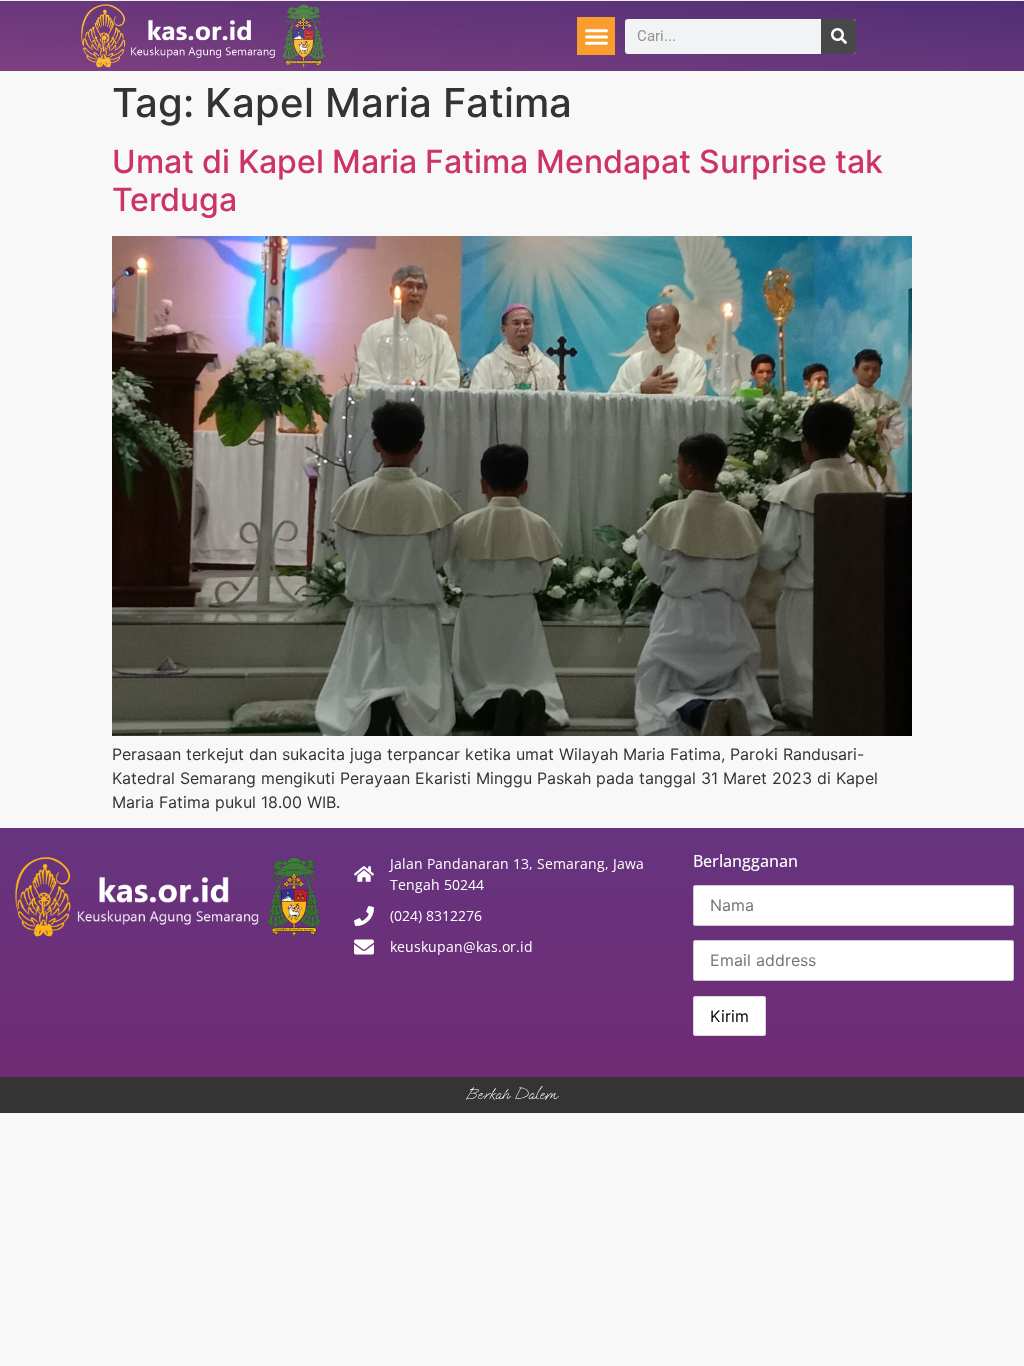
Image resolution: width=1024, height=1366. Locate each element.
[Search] (838, 36)
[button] (596, 36)
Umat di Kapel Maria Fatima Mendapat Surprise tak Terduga (497, 180)
